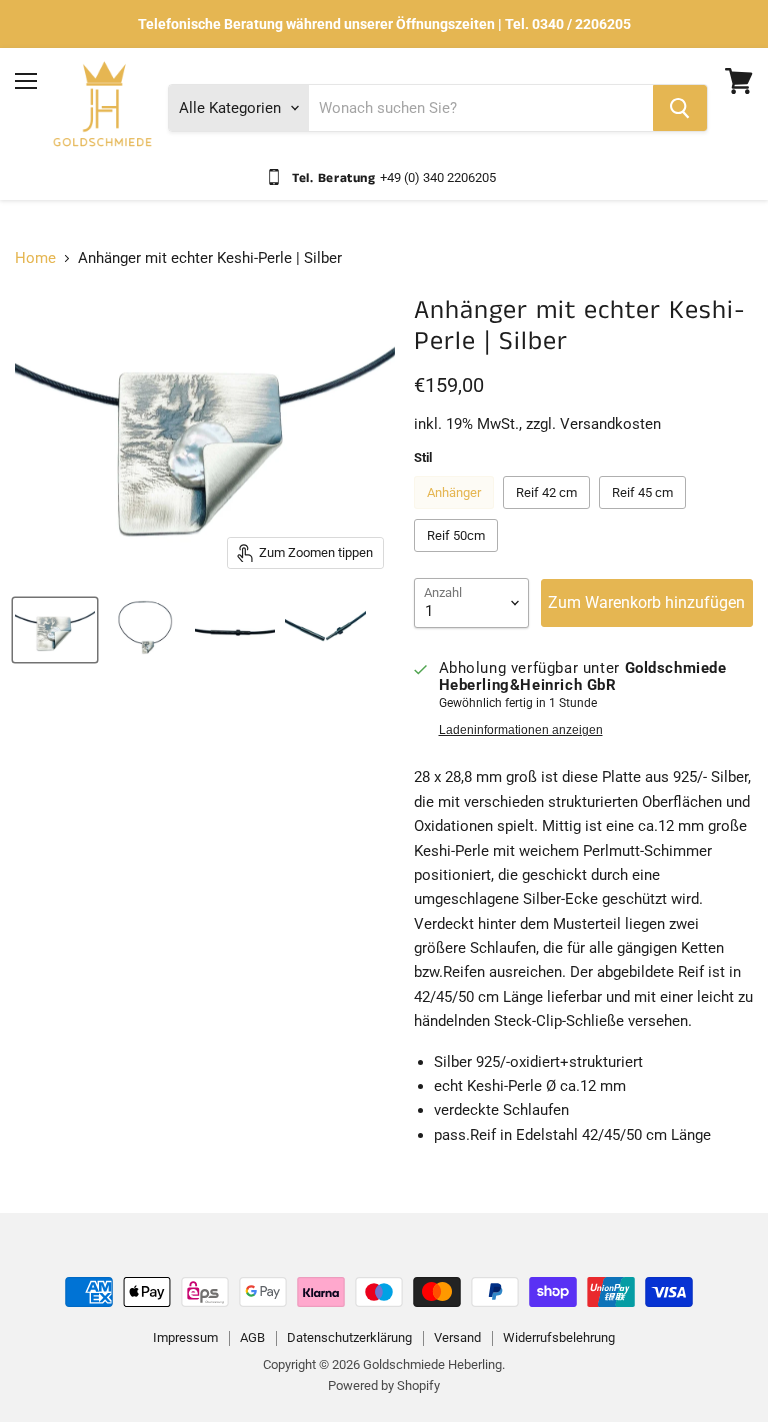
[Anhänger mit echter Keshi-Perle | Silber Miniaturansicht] (55, 630)
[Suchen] (680, 108)
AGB (252, 1337)
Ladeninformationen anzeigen (521, 730)
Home (35, 258)
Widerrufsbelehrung (559, 1337)
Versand (457, 1337)
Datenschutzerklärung (349, 1337)
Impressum (185, 1337)
